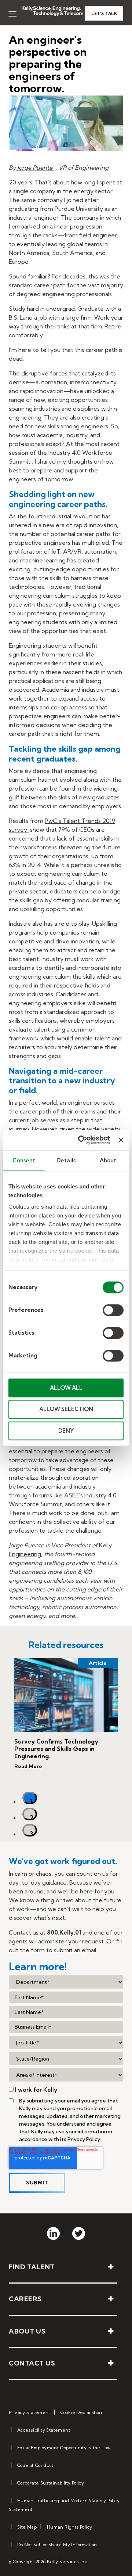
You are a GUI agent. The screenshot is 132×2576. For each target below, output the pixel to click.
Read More (28, 1766)
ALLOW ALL (66, 1388)
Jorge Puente (36, 168)
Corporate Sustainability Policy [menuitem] (51, 2483)
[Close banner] (121, 1140)
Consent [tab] (24, 1160)
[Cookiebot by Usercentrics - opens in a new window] (82, 1140)
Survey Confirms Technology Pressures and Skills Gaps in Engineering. (56, 1749)
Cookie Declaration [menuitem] (81, 2412)
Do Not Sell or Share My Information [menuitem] (57, 2545)
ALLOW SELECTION (66, 1409)
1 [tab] (31, 1801)
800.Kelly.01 (64, 1932)
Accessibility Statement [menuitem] (44, 2430)
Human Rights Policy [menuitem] (70, 2527)
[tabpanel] (66, 1722)
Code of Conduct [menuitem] (35, 2465)
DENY (66, 1431)
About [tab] (108, 1160)
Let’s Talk (104, 14)
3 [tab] (32, 1833)
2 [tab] (32, 1817)
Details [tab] (66, 1160)
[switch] (113, 1310)
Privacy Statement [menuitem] (30, 2412)
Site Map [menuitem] (27, 2527)
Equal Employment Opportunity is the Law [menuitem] (64, 2448)
